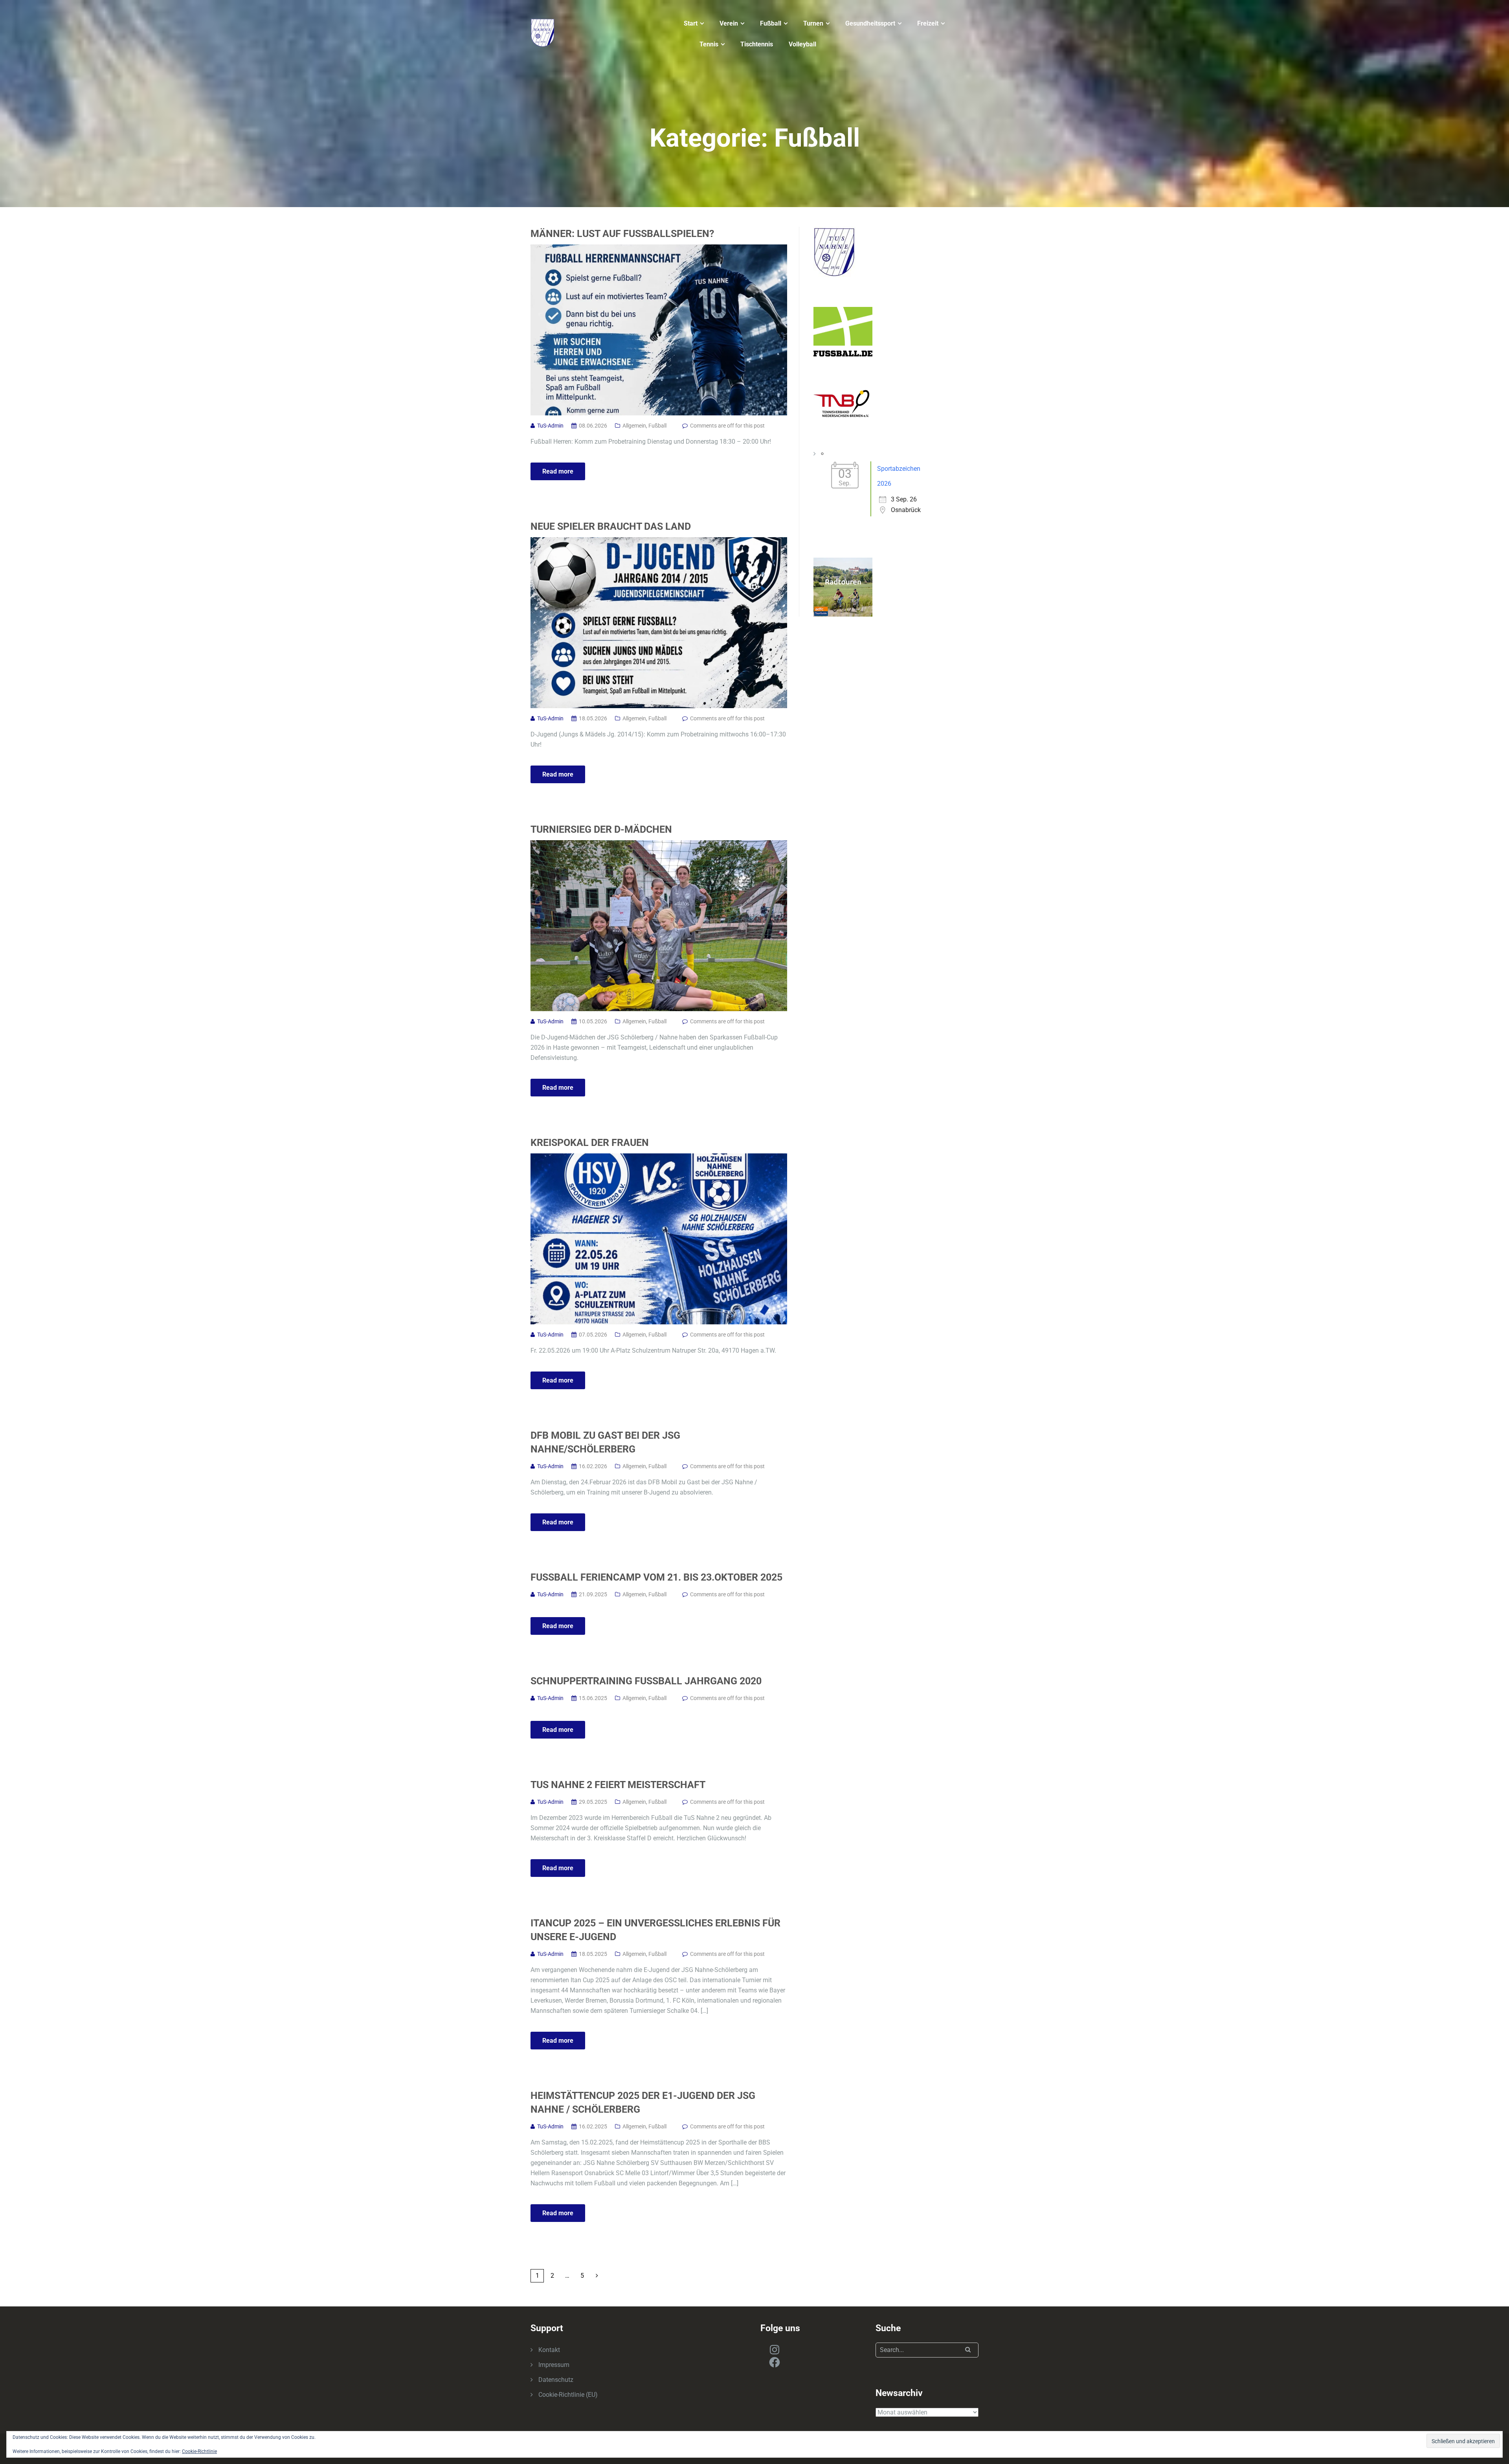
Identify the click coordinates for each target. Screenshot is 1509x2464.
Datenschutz (556, 2380)
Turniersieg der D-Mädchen (601, 829)
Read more (558, 471)
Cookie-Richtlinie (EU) (568, 2395)
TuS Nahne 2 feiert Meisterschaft (618, 1785)
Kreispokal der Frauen (590, 1143)
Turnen (813, 23)
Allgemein (634, 426)
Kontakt (549, 2350)
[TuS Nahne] (543, 32)
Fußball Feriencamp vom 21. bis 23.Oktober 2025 (656, 1577)
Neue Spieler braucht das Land (611, 526)
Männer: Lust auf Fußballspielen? (622, 234)
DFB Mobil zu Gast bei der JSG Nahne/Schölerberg (605, 1442)
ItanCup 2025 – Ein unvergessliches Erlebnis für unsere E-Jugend (655, 1930)
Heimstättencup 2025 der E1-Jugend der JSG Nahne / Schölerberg (643, 2102)
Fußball (771, 23)
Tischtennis (757, 44)
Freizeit (928, 23)
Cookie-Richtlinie (199, 2451)
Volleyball (802, 44)
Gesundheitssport (870, 23)
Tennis (709, 44)
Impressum (554, 2365)
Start (691, 23)
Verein (729, 23)
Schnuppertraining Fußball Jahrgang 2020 (646, 1681)
